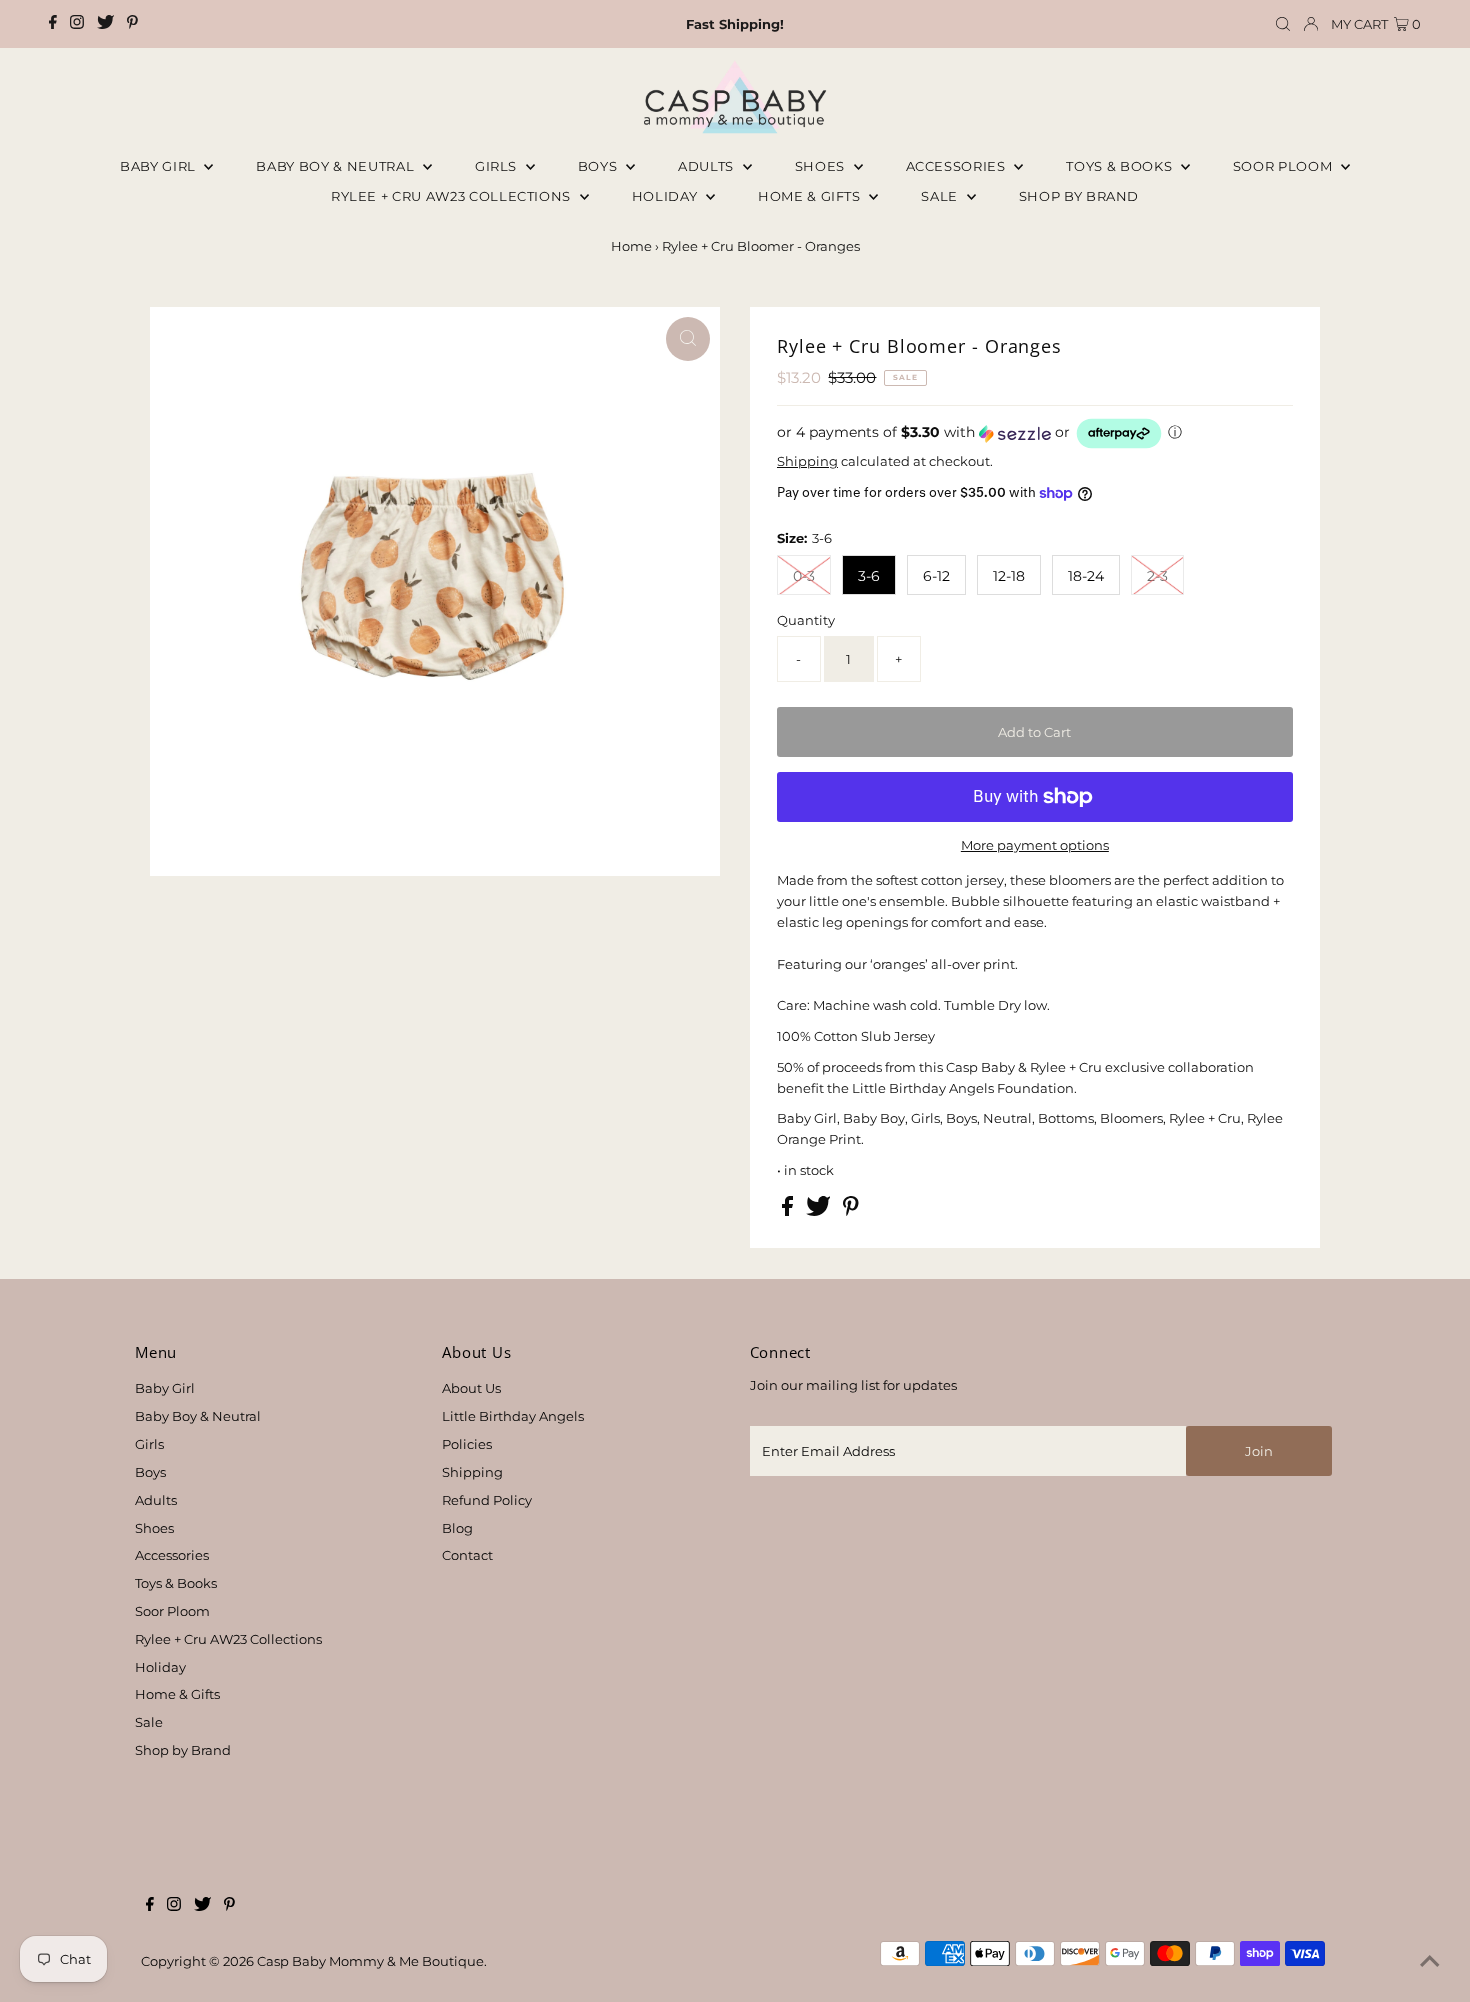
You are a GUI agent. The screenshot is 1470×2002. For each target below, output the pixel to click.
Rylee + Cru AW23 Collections (228, 1639)
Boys (599, 166)
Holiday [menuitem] (666, 196)
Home (631, 246)
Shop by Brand (183, 1750)
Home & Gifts (811, 196)
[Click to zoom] (688, 339)
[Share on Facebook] (789, 1211)
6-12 (936, 576)
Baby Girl (160, 166)
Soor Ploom (172, 1611)
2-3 (1157, 576)
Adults (708, 166)
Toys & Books (1120, 166)
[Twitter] (105, 24)
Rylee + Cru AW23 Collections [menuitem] (453, 196)
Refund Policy (487, 1500)
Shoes (822, 166)
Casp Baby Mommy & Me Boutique (370, 1961)
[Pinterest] (132, 24)
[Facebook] (53, 24)
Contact (467, 1555)
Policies (467, 1444)
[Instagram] (77, 24)
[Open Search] (1283, 24)
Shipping (807, 461)
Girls (498, 166)
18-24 (1086, 576)
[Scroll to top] (1430, 1962)
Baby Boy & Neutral (336, 166)
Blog (457, 1528)
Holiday (160, 1667)
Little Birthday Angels (513, 1416)
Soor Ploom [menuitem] (1284, 166)
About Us (471, 1388)
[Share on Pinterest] (851, 1211)
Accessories (958, 166)
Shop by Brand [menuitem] (1079, 196)
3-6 (869, 576)
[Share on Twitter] (820, 1211)
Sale (941, 196)
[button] (1035, 433)
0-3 (804, 576)
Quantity (806, 620)
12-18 (1009, 576)
